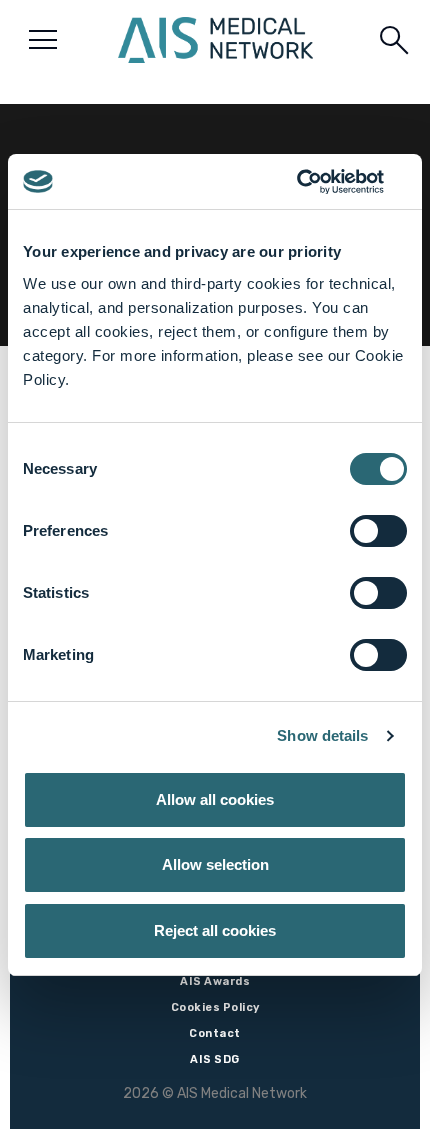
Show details (322, 735)
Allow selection (215, 864)
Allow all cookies (215, 799)
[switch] (378, 531)
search (394, 40)
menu (43, 40)
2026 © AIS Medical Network (215, 1093)
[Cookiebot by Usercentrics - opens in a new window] (319, 182)
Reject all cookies (215, 930)
